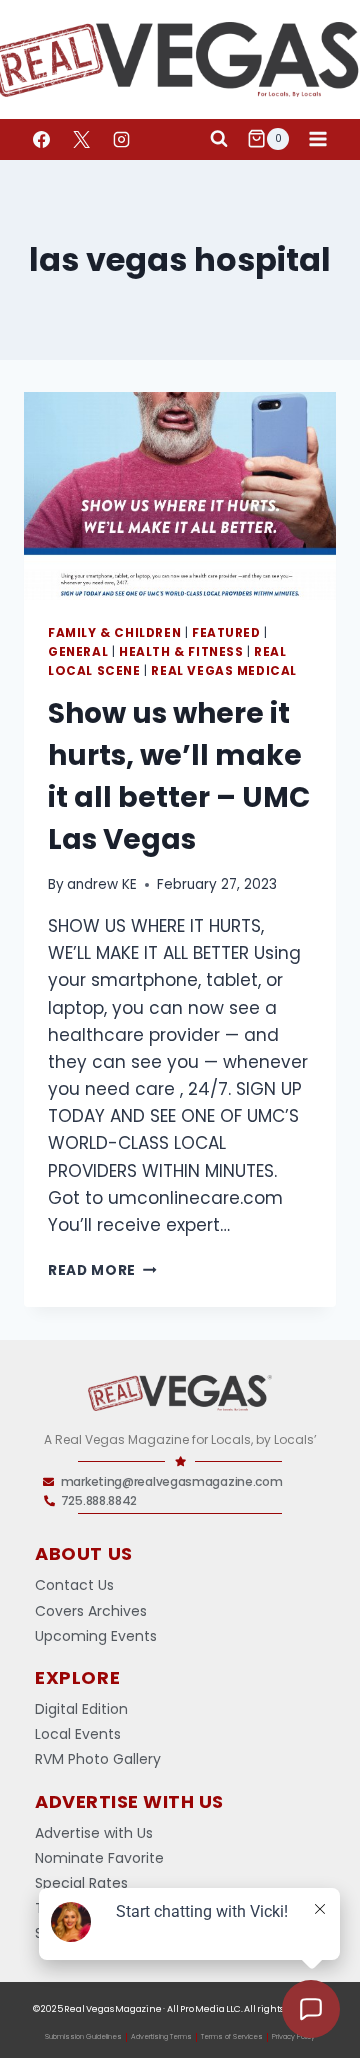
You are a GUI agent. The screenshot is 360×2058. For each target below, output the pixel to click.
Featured (226, 633)
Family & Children (114, 633)
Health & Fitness (181, 652)
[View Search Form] (219, 139)
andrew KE (102, 884)
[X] (81, 139)
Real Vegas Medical (224, 671)
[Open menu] (317, 138)
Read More (102, 1270)
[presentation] (180, 496)
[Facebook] (41, 139)
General (78, 652)
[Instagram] (121, 139)
